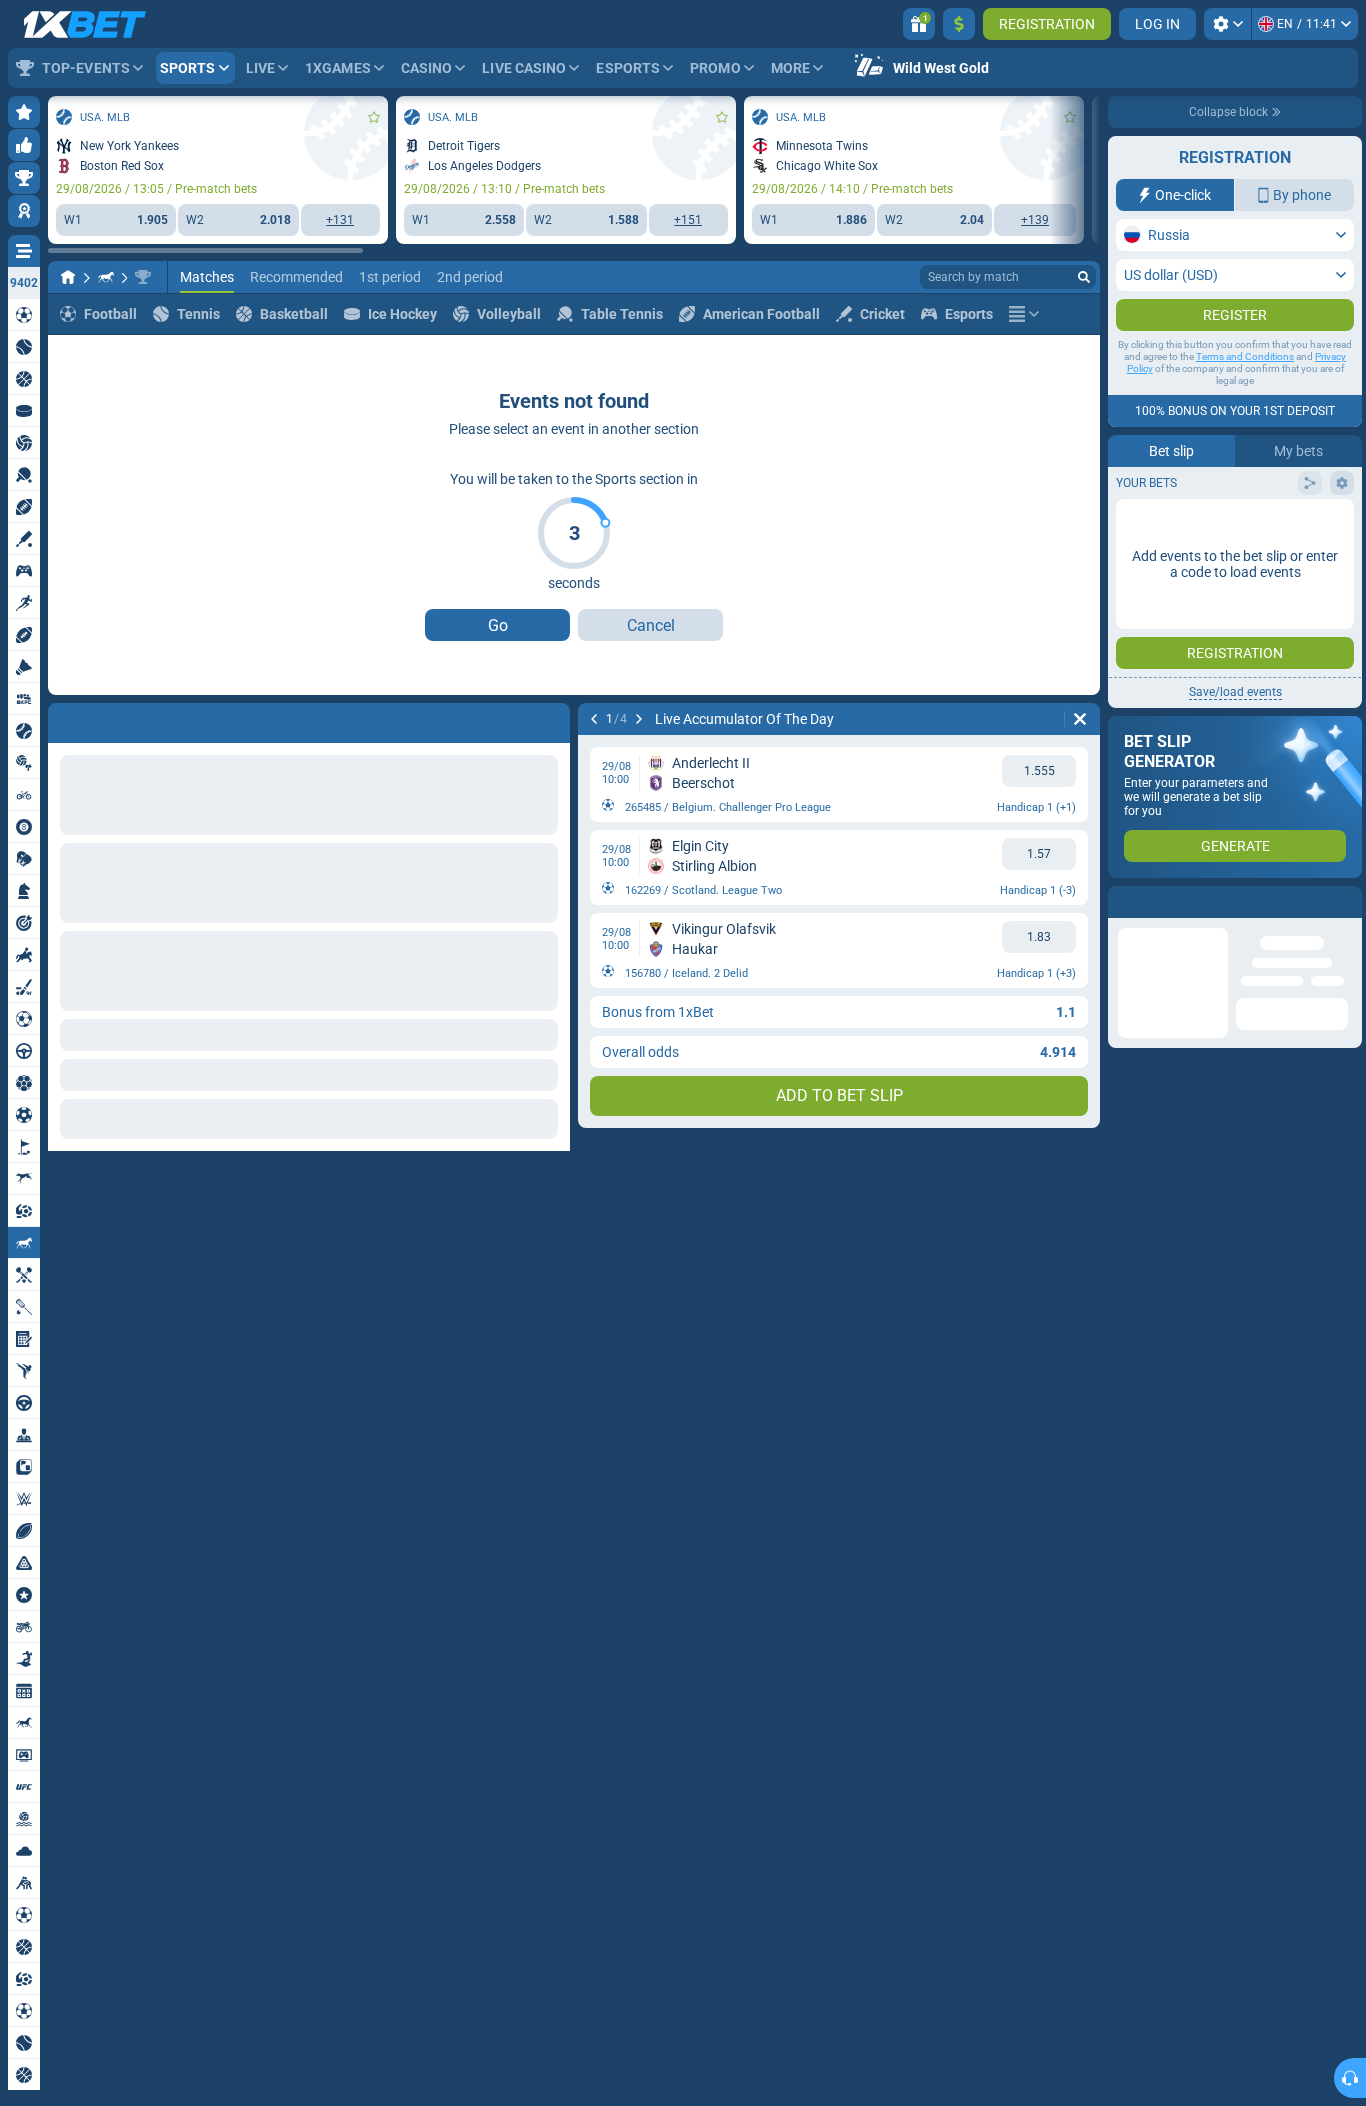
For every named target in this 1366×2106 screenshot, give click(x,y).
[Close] (1346, 942)
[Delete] (550, 719)
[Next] (116, 719)
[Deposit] (959, 24)
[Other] (1024, 314)
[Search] (1084, 277)
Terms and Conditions (1245, 396)
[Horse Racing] (106, 277)
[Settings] (1227, 24)
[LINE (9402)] (68, 277)
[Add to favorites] (374, 117)
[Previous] (64, 719)
